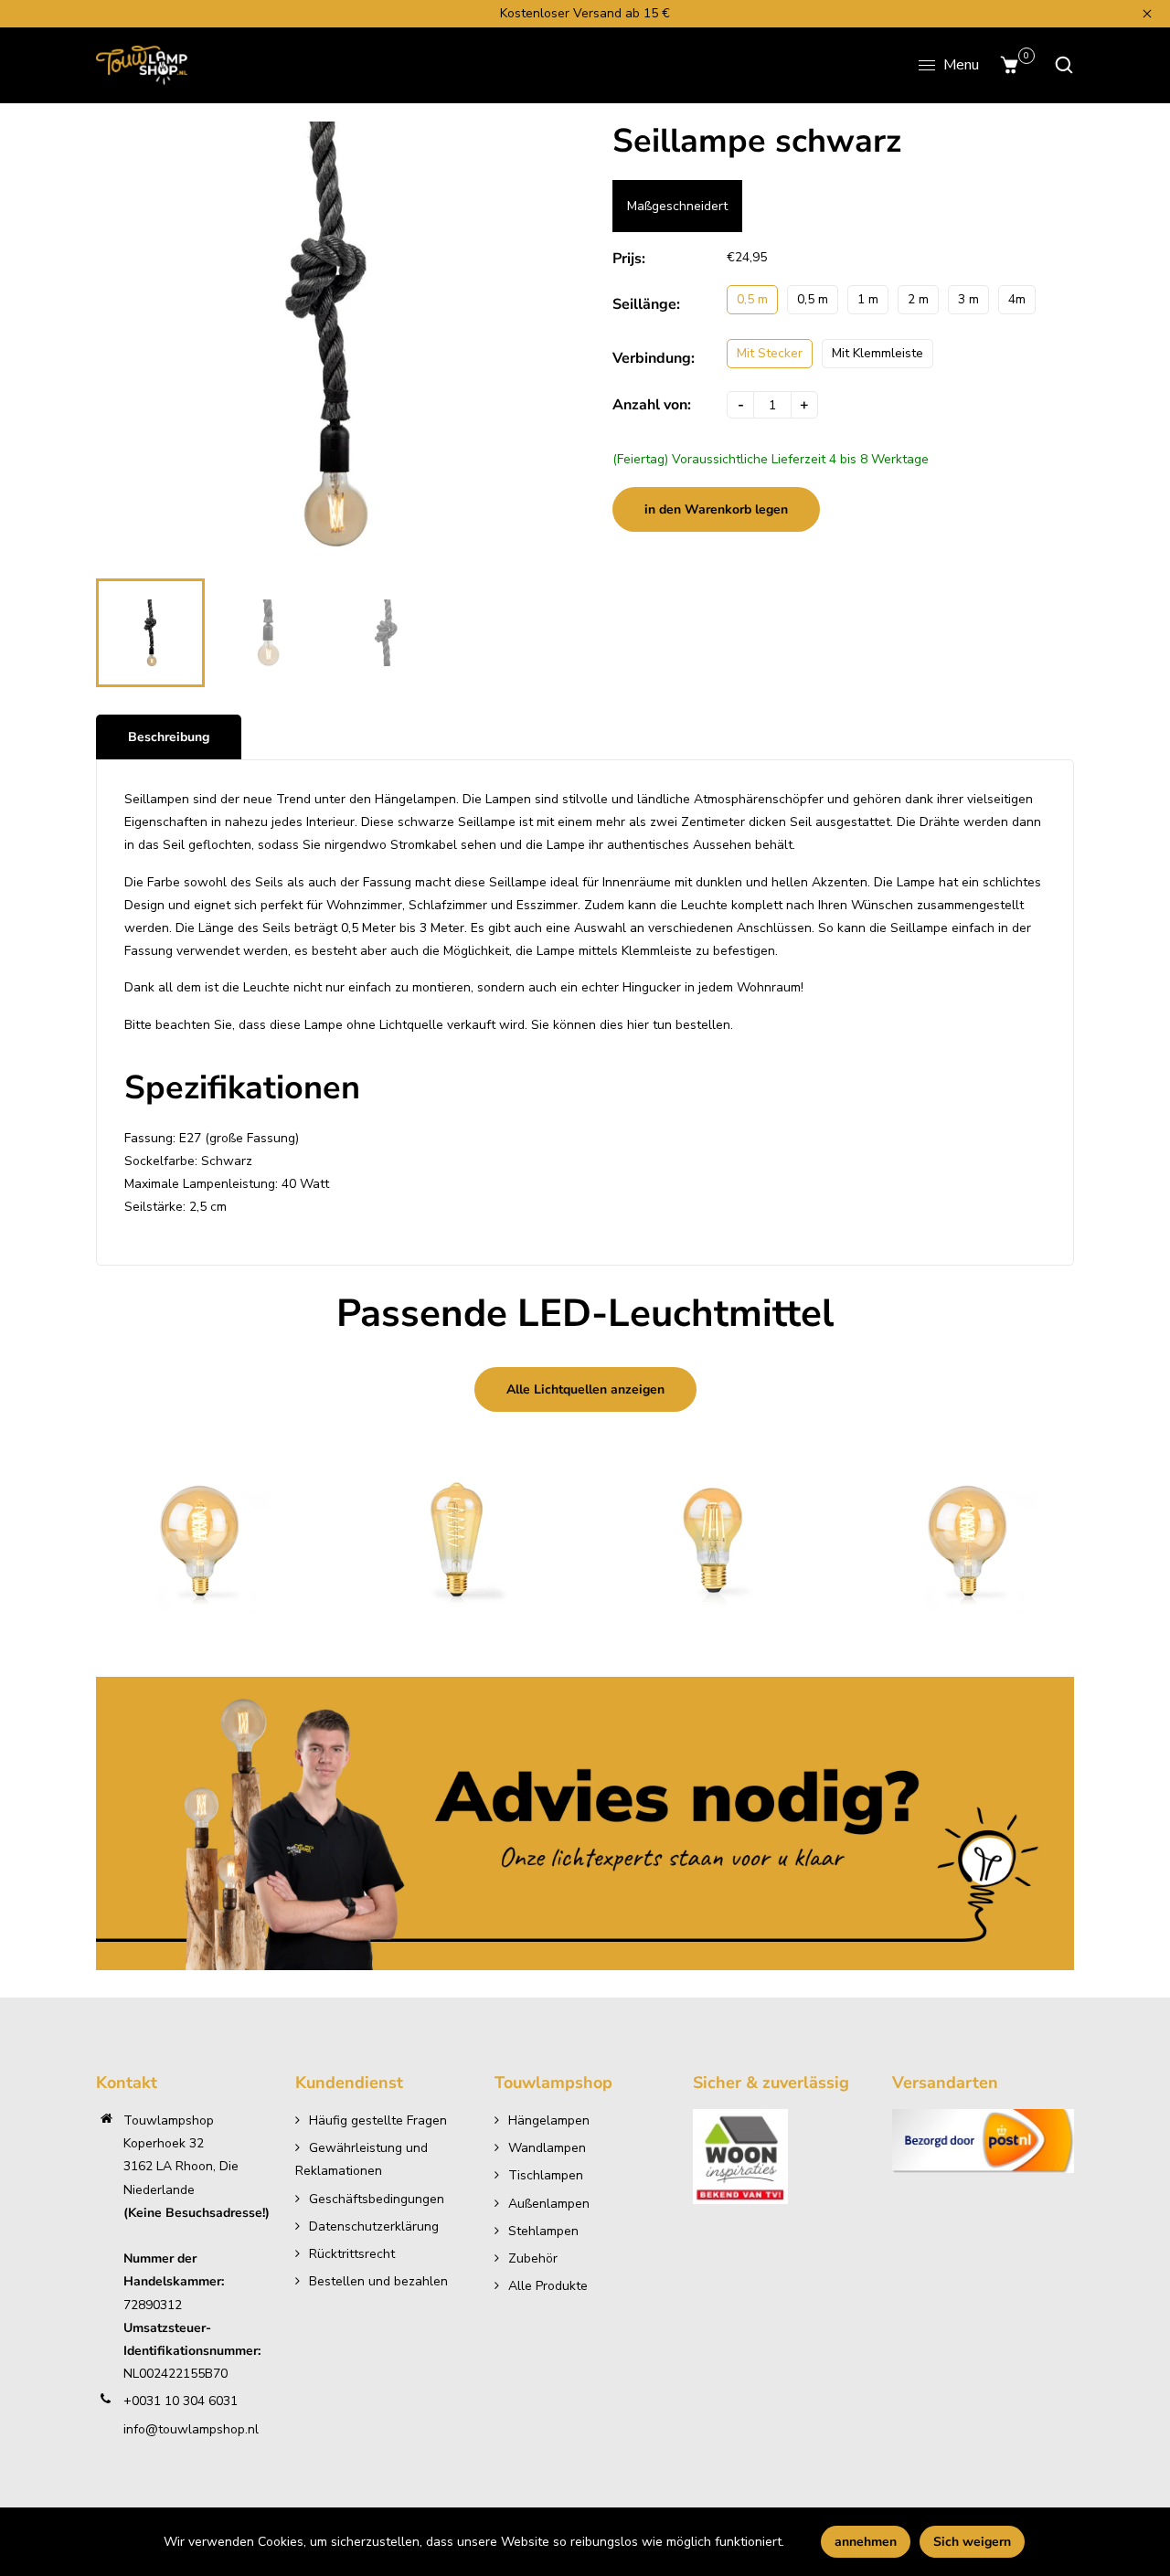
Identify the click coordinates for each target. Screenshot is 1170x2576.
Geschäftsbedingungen (377, 2199)
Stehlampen (543, 2231)
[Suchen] (1059, 65)
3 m (968, 299)
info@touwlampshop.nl (191, 2429)
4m (1017, 299)
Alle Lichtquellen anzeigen (585, 1389)
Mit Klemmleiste (877, 353)
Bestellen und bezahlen (378, 2281)
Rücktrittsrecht (352, 2254)
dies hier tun (636, 1025)
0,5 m (752, 299)
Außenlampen (549, 2204)
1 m (868, 299)
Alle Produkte (548, 2286)
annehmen (866, 2542)
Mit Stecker (770, 353)
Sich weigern (972, 2542)
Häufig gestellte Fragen (378, 2120)
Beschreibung (169, 737)
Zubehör (533, 2258)
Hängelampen (549, 2120)
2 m (918, 299)
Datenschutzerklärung (374, 2226)
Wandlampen (547, 2148)
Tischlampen (546, 2175)
